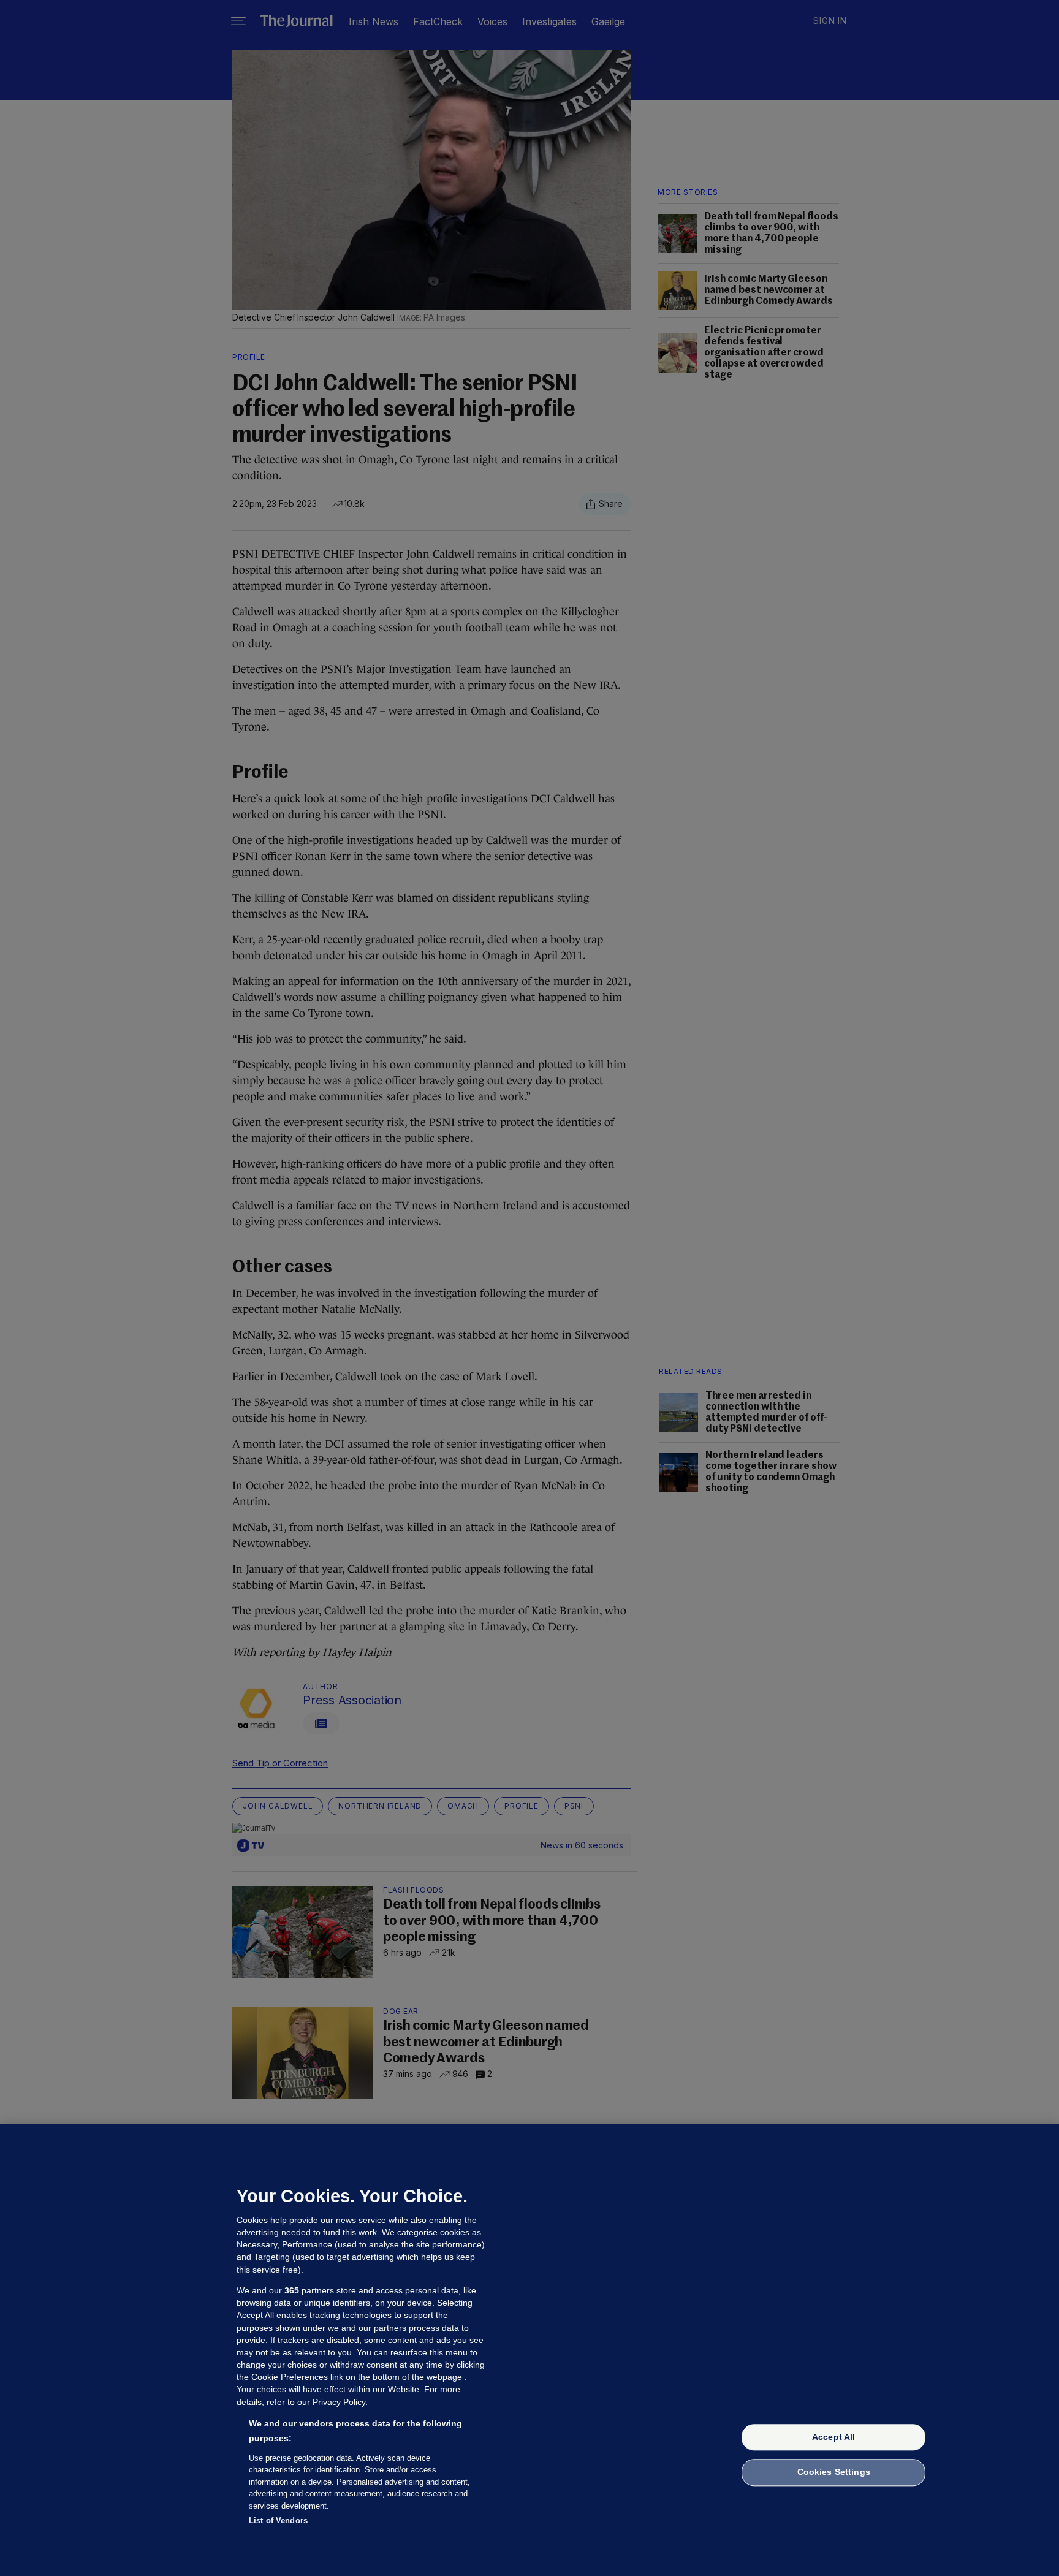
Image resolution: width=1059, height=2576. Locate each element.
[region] (529, 2350)
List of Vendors (278, 2521)
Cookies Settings (834, 2472)
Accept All (833, 2437)
